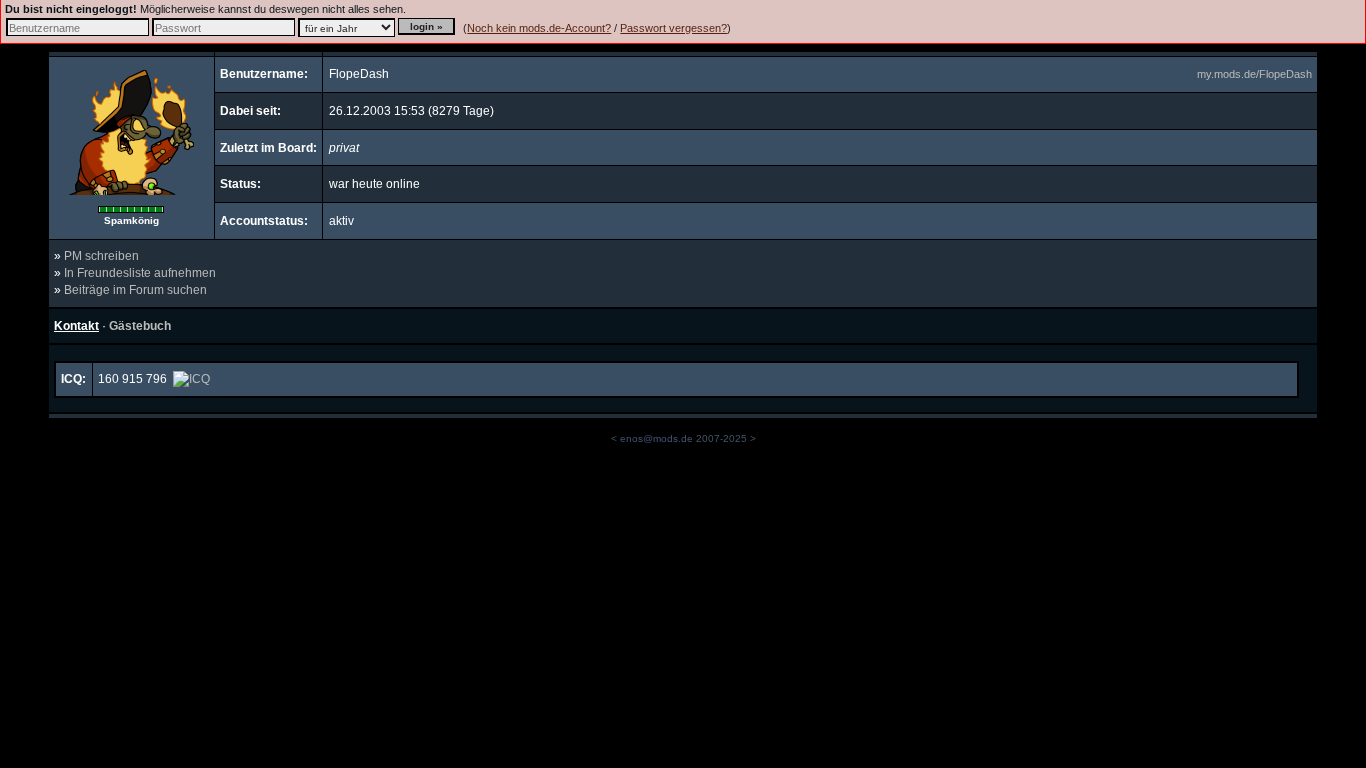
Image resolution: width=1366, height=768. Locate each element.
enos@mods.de (656, 438)
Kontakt (76, 326)
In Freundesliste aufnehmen (140, 273)
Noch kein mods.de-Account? (539, 28)
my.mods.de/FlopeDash (1254, 74)
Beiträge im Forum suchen (135, 290)
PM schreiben (101, 256)
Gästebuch (140, 326)
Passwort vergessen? (673, 28)
